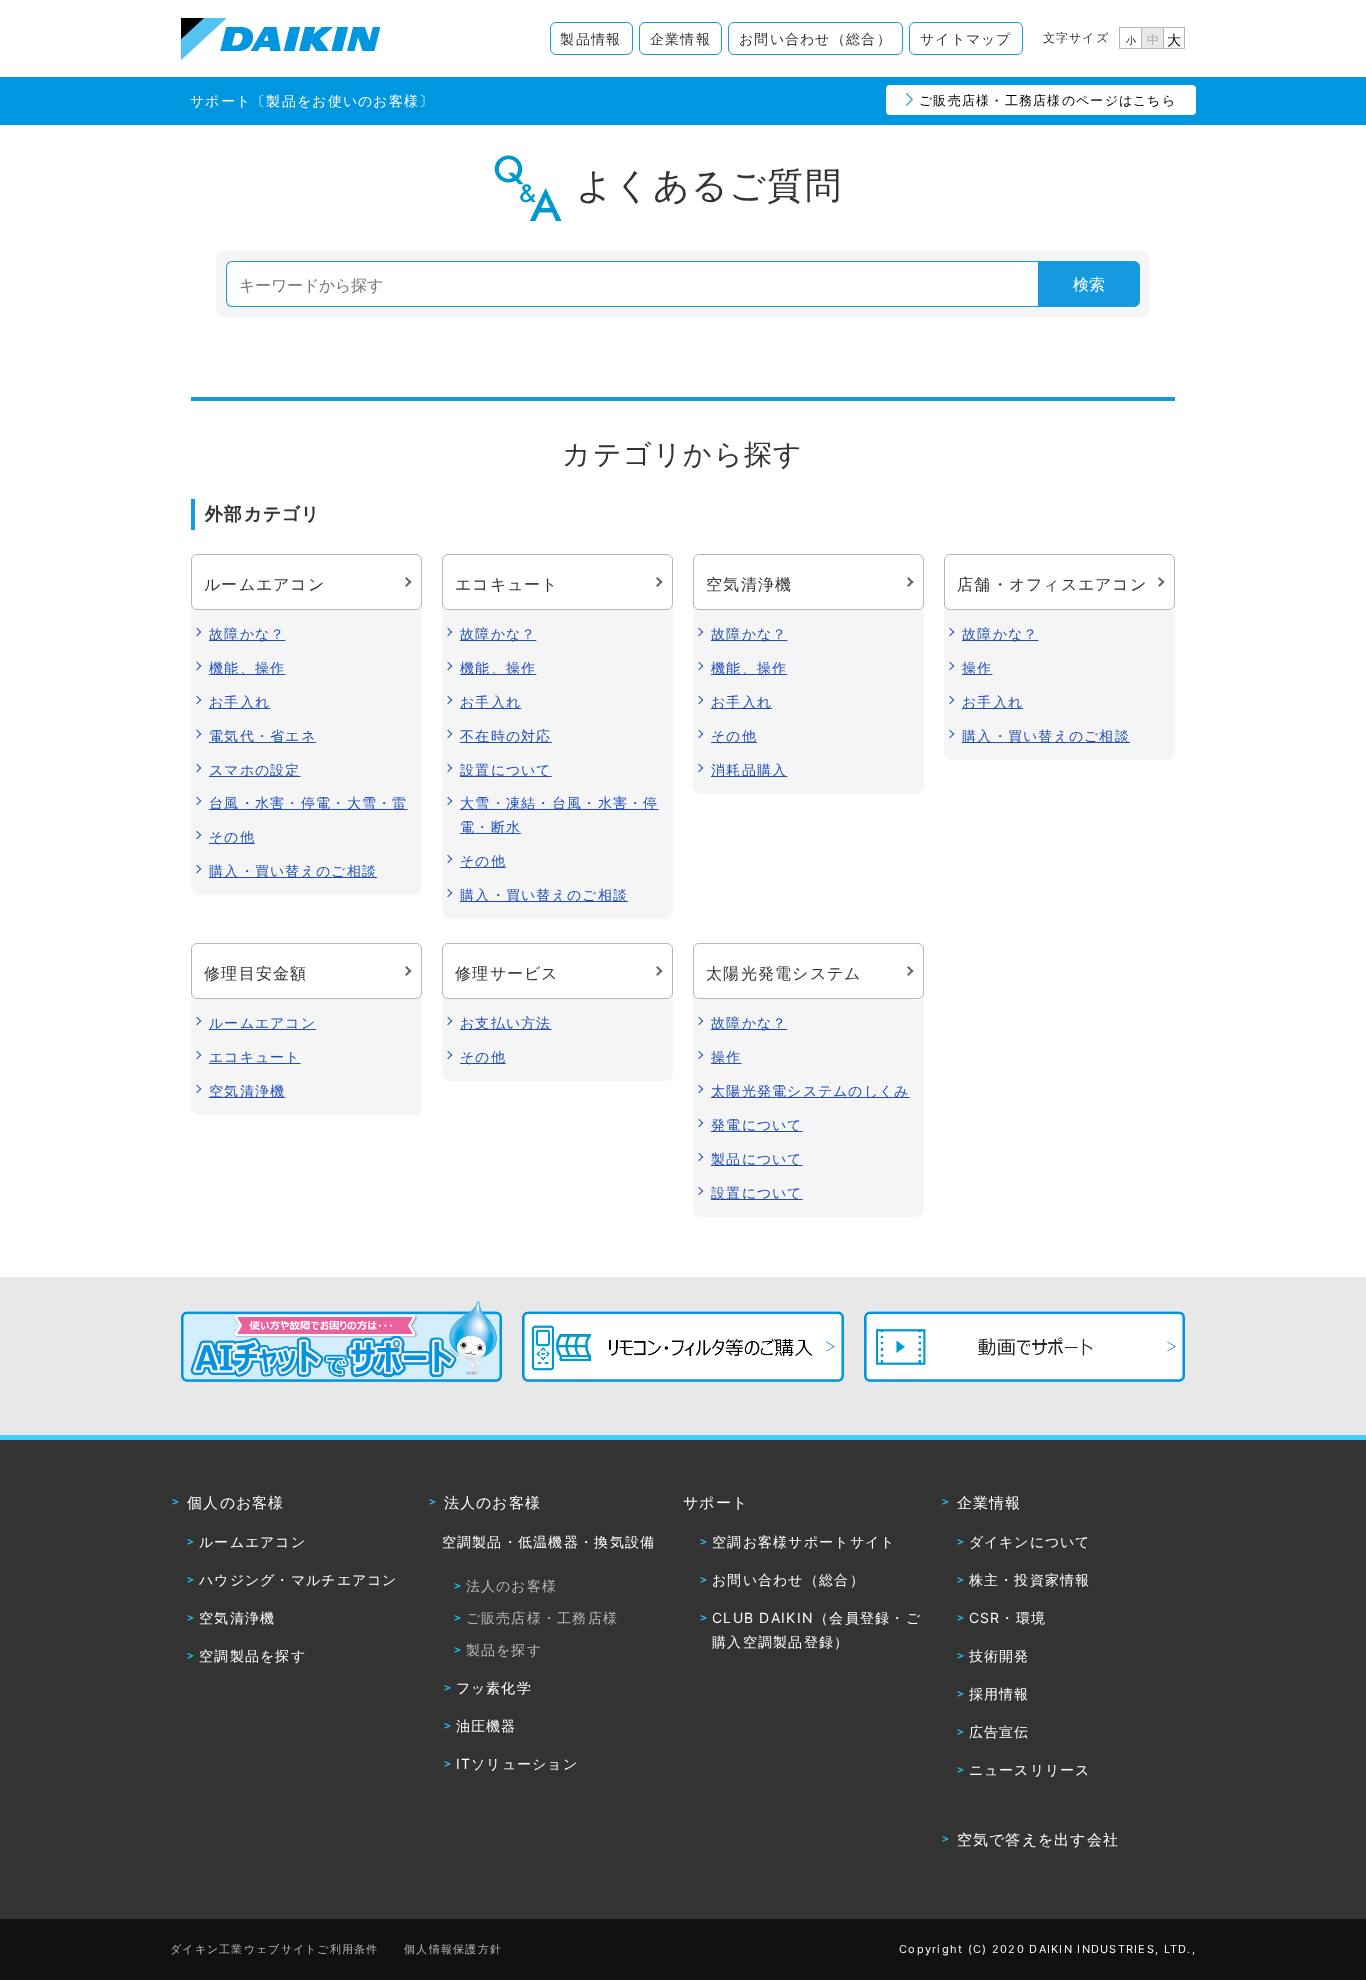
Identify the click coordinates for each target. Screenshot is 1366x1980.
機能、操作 (247, 667)
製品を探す (504, 1649)
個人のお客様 (236, 1502)
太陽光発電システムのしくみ (810, 1090)
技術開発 (999, 1655)
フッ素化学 (494, 1687)
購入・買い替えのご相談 (293, 870)
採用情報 (999, 1693)
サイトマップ (966, 38)
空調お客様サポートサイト (803, 1541)
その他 (232, 836)
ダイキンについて (1030, 1541)
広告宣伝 (999, 1731)
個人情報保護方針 (453, 1949)
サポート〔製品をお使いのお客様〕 (312, 100)
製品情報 (590, 38)
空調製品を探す (252, 1655)
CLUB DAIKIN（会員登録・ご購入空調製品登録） (816, 1629)
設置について (506, 769)
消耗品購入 (749, 769)
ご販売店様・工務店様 (542, 1617)
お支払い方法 (506, 1022)
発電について (757, 1124)
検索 (1089, 284)
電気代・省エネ (262, 735)
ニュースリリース (1030, 1769)
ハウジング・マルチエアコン (298, 1579)
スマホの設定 (255, 769)
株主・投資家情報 (1030, 1579)
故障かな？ (247, 633)
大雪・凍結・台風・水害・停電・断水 (559, 814)
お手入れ (239, 701)
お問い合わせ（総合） (815, 38)
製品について (757, 1158)
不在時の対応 (506, 735)
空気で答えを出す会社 (1038, 1839)
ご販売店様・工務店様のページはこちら (1047, 100)
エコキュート (255, 1056)
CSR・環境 (1008, 1617)
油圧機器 (486, 1725)
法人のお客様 (493, 1502)
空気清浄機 (247, 1090)
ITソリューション (517, 1763)
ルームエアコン (262, 1022)
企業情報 (680, 38)
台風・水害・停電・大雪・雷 (308, 802)
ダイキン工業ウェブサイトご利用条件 (274, 1949)
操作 (977, 667)
